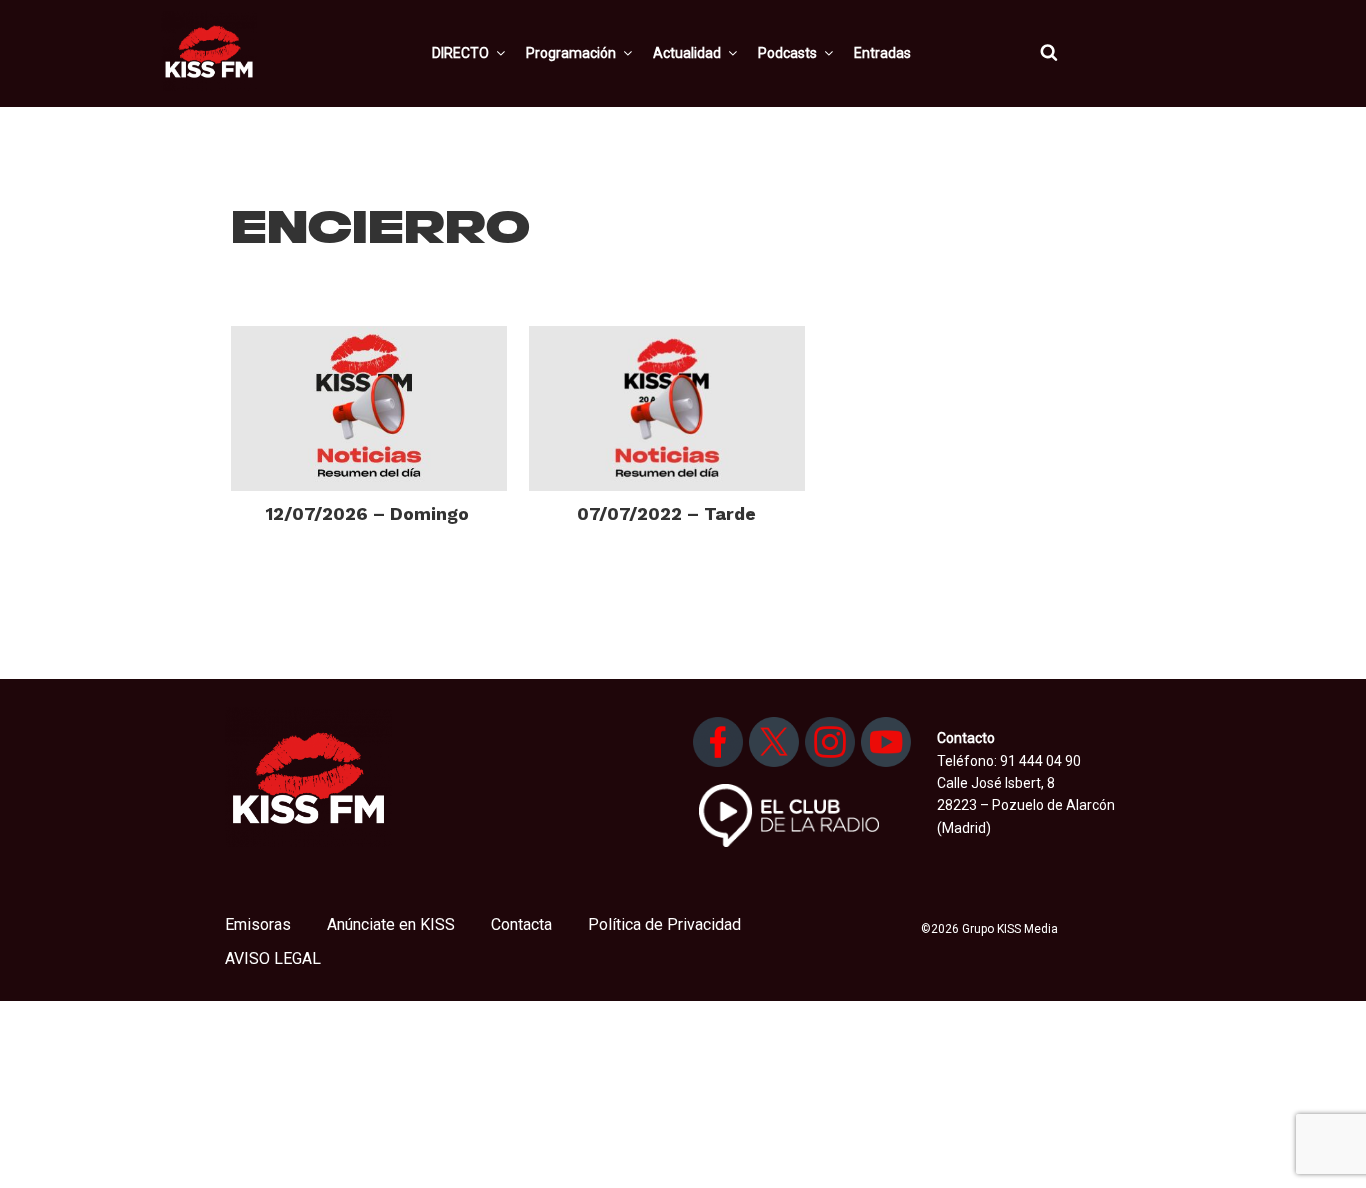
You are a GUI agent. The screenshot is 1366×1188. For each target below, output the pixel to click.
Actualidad (687, 53)
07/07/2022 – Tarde (666, 513)
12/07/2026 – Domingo (367, 513)
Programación (571, 53)
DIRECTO (460, 53)
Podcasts (787, 53)
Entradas (882, 53)
